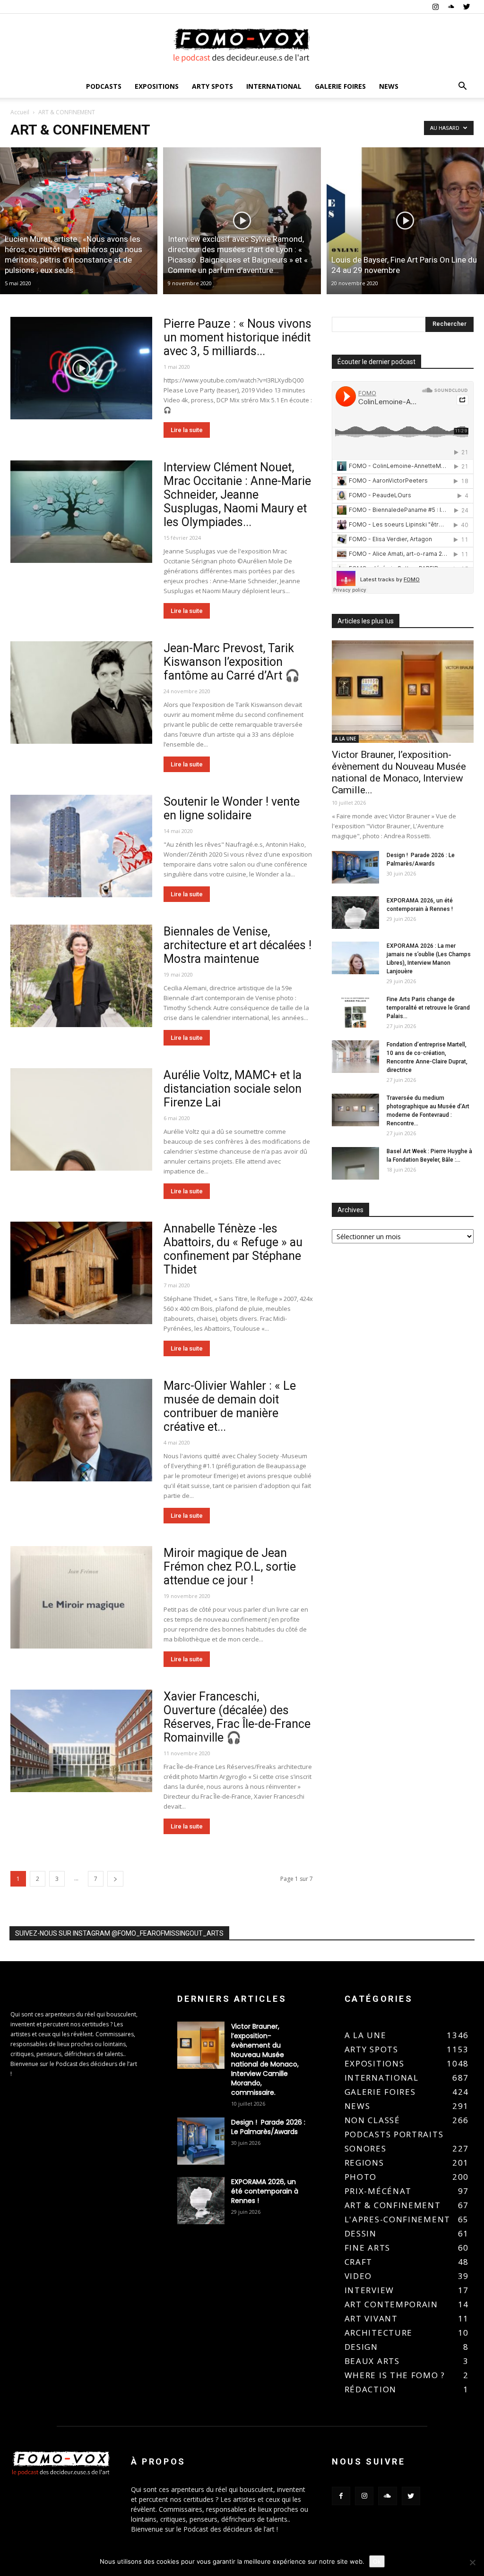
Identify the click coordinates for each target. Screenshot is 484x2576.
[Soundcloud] (451, 7)
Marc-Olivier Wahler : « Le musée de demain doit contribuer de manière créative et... (230, 1406)
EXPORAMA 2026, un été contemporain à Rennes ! (265, 2191)
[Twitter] (467, 7)
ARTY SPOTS (212, 86)
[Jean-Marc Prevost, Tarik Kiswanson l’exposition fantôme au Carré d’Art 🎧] (81, 693)
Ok (377, 2561)
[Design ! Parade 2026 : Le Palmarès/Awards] (355, 867)
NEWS (389, 86)
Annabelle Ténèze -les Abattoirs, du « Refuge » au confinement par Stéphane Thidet (233, 1249)
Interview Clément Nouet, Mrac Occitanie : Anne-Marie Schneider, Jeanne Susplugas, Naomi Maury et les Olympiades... (237, 495)
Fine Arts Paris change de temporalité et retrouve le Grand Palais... (428, 1008)
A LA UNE (345, 739)
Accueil (20, 112)
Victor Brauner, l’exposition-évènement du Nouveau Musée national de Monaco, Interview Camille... (399, 772)
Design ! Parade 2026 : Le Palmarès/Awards (268, 2127)
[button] (462, 87)
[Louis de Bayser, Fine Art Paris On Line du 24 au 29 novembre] (405, 221)
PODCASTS (104, 86)
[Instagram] (435, 7)
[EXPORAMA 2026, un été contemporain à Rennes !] (355, 913)
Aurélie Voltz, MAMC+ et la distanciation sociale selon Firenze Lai (233, 1089)
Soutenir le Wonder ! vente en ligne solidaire (232, 808)
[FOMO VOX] (242, 45)
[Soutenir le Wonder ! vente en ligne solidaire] (81, 846)
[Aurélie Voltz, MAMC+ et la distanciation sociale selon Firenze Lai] (81, 1120)
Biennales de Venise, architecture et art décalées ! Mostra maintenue (238, 945)
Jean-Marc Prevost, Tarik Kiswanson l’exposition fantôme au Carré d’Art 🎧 (232, 662)
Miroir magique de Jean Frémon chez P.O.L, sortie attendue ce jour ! (230, 1567)
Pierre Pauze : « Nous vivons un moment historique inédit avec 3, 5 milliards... (238, 337)
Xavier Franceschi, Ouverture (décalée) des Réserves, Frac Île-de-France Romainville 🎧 (237, 1717)
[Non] (472, 2562)
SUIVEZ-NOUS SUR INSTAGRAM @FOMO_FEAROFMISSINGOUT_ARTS (119, 1933)
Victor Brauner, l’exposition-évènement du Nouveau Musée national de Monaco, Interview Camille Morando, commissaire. (265, 2059)
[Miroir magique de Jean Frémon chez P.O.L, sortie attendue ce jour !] (81, 1598)
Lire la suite (187, 430)
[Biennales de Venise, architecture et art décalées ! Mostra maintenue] (81, 976)
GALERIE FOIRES (340, 86)
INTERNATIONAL (274, 86)
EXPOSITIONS (157, 86)
